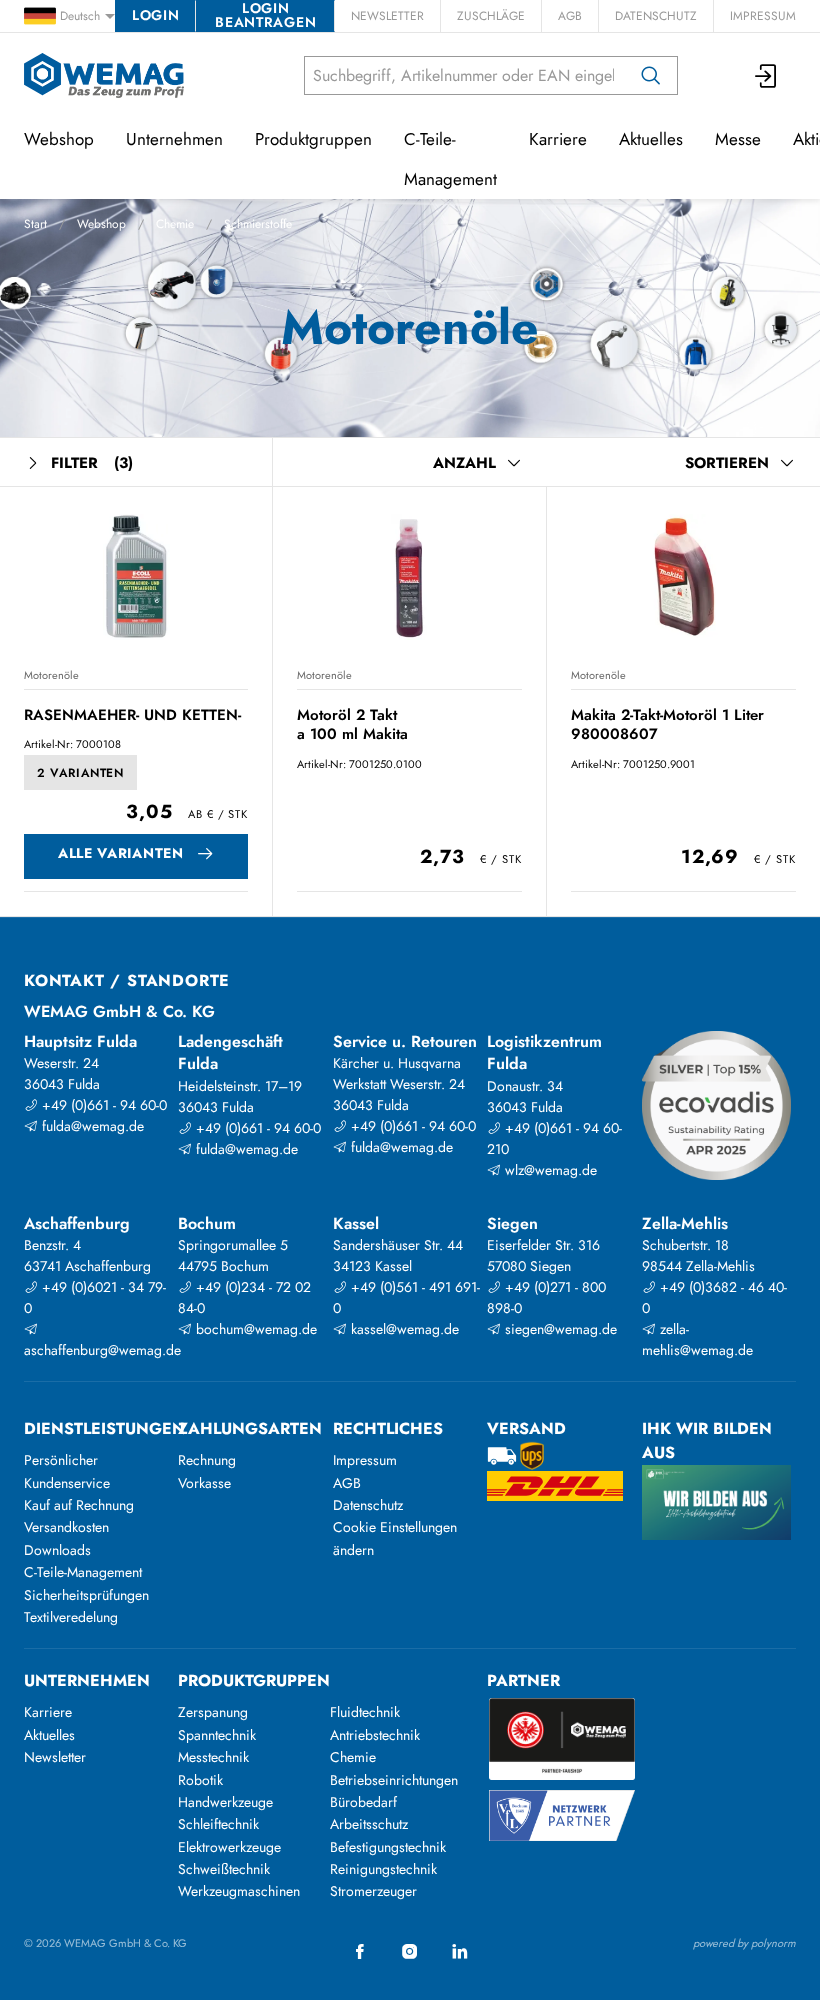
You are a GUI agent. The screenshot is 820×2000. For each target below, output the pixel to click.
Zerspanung (213, 1712)
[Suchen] (651, 75)
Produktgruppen (313, 139)
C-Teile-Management (450, 159)
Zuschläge (491, 16)
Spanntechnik (217, 1735)
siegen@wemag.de (559, 1329)
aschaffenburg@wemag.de (98, 1350)
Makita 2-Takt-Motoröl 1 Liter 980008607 (667, 724)
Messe (738, 139)
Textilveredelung (71, 1617)
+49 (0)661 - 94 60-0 (102, 1105)
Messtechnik (213, 1757)
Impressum (763, 16)
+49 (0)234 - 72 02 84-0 (244, 1297)
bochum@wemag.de (254, 1329)
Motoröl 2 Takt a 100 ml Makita (352, 724)
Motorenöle (51, 675)
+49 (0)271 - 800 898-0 (546, 1297)
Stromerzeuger (373, 1891)
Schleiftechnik (218, 1824)
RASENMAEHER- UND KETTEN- (132, 715)
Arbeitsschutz (369, 1824)
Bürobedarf (363, 1802)
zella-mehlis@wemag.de (697, 1339)
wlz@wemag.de (549, 1170)
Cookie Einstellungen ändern (395, 1538)
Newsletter (387, 16)
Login (155, 15)
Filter (92, 463)
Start (35, 224)
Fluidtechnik (365, 1712)
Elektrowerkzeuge (229, 1847)
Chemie (175, 224)
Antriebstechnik (375, 1735)
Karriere (558, 139)
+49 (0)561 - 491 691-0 (406, 1297)
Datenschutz (656, 16)
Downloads (57, 1550)
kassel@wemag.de (403, 1329)
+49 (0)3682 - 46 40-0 (714, 1297)
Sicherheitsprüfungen (86, 1595)
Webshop (101, 224)
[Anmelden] (767, 75)
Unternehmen (174, 139)
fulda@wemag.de (91, 1126)
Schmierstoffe (258, 224)
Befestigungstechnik (388, 1847)
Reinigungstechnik (383, 1869)
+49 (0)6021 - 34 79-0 (95, 1297)
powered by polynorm (744, 1943)
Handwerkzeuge (225, 1802)
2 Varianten (80, 773)
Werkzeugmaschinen (239, 1891)
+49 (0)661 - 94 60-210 (554, 1138)
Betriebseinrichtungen (394, 1780)
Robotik (200, 1780)
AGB (570, 16)
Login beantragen (265, 16)
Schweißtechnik (224, 1869)
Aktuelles (651, 139)
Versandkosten (66, 1527)
